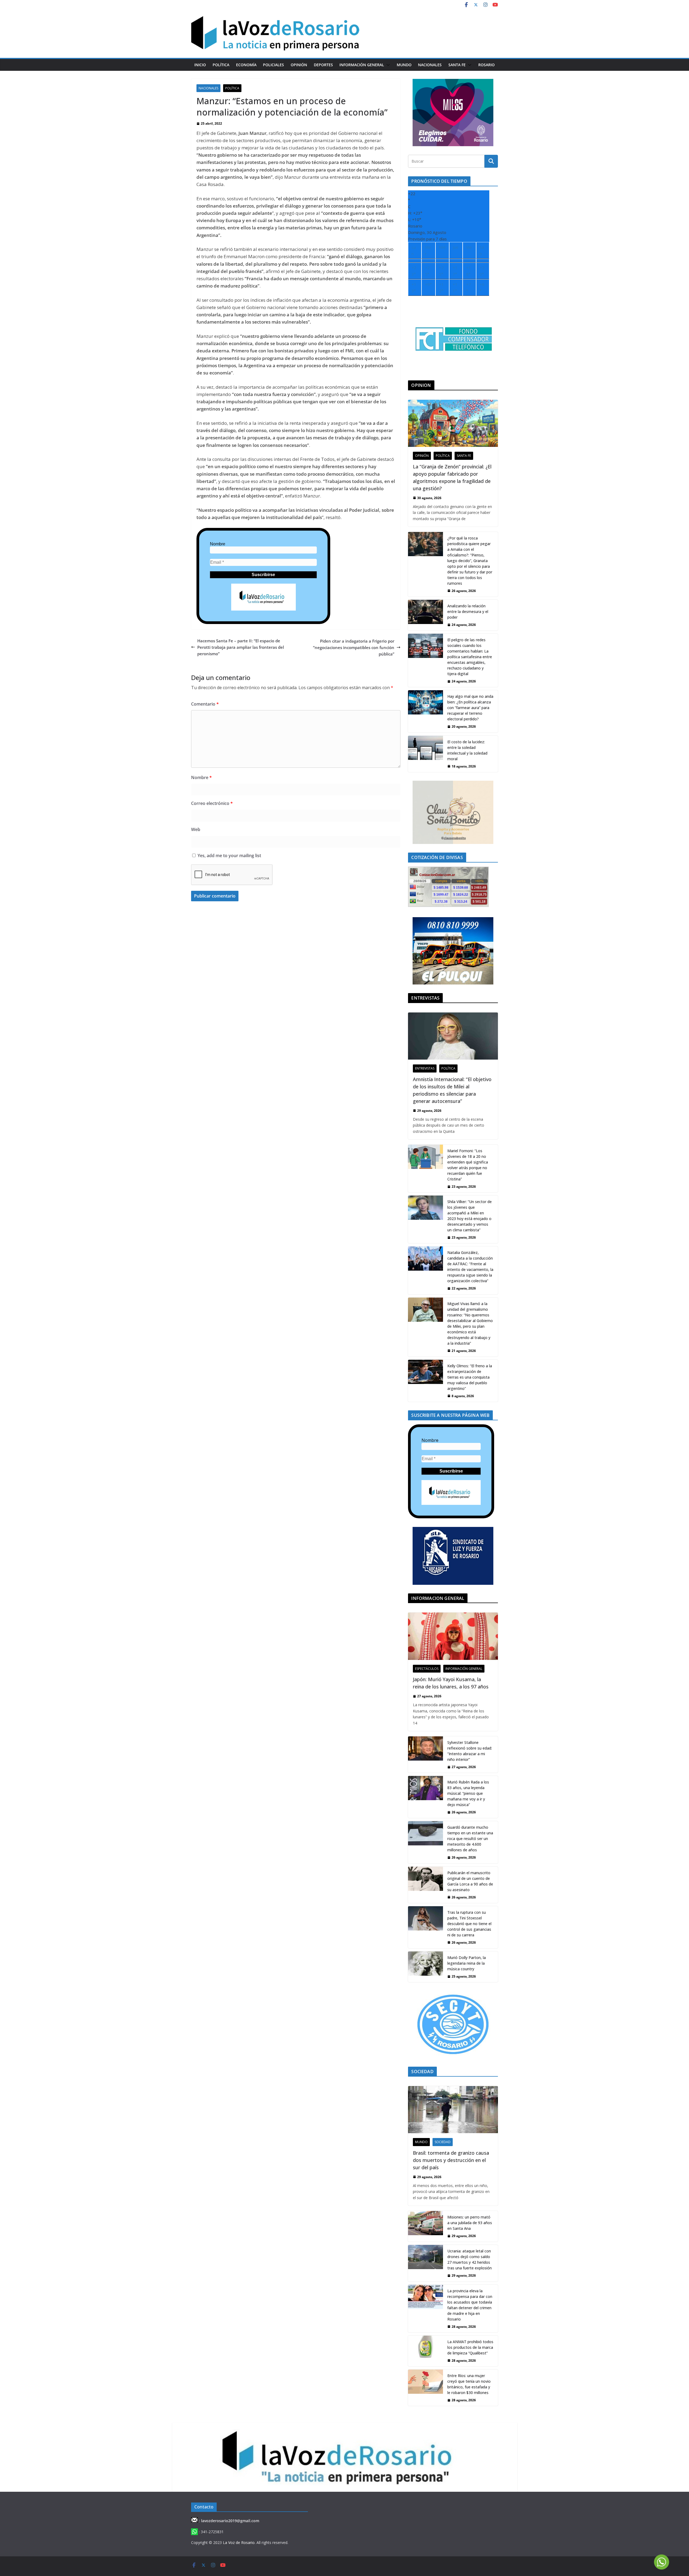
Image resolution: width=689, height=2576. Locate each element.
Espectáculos (427, 1669)
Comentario (205, 704)
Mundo (404, 65)
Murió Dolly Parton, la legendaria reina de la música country (467, 1963)
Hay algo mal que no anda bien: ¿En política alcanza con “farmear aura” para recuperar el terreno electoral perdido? (470, 708)
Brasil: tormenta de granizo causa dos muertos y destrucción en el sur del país (451, 2160)
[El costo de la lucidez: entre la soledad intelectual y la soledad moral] (426, 754)
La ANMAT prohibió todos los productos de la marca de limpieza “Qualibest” (470, 2347)
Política (221, 65)
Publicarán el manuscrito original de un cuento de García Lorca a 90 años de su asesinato (470, 1881)
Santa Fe (457, 65)
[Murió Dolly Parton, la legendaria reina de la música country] (426, 1967)
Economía (246, 65)
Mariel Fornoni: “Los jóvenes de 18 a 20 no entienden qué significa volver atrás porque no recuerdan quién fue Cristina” (468, 1165)
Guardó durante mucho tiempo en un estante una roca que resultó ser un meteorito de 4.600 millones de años (470, 1839)
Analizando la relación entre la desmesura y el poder (468, 611)
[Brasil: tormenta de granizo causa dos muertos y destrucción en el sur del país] (453, 2110)
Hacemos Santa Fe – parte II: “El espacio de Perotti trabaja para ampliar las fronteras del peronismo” (241, 647)
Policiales (273, 65)
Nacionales (430, 65)
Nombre (218, 544)
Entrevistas (425, 1068)
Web (196, 829)
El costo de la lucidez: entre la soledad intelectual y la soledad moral (467, 750)
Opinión (299, 65)
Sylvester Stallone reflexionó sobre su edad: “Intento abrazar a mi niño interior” (470, 1751)
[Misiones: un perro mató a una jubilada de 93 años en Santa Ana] (426, 2226)
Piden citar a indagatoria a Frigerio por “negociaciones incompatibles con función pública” (354, 647)
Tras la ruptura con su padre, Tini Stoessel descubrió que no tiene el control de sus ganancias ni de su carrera (469, 1924)
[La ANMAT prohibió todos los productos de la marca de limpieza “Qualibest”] (426, 2351)
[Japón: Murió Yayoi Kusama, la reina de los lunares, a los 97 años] (453, 1636)
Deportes (323, 65)
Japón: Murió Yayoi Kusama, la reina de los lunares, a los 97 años (451, 1683)
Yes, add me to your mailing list (229, 856)
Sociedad (443, 2142)
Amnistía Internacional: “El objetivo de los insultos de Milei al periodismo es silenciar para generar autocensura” (452, 1090)
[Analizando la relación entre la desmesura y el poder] (426, 615)
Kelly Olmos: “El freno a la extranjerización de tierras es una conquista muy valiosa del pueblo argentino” (470, 1377)
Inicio (200, 65)
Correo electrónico (212, 803)
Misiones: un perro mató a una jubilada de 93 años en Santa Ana (470, 2223)
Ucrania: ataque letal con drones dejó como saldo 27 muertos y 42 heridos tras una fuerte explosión (470, 2259)
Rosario (486, 65)
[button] (387, 65)
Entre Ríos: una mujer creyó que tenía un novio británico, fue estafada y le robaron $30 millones (469, 2384)
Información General (362, 65)
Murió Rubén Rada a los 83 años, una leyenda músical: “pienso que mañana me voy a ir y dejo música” (468, 1793)
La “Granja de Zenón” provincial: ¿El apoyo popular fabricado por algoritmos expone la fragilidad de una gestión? (452, 477)
